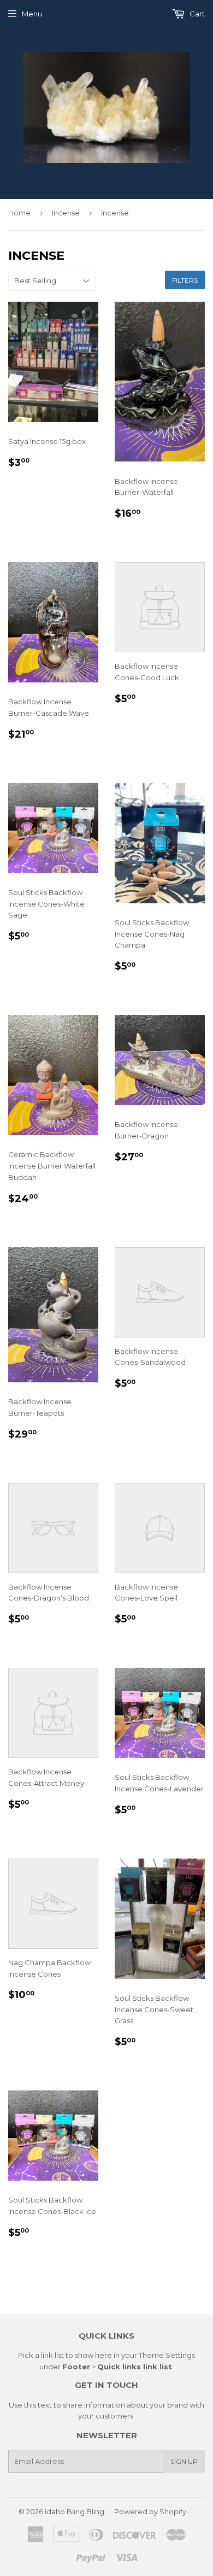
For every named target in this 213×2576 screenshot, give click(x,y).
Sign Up (184, 2461)
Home (19, 213)
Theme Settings (167, 2355)
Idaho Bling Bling (75, 2511)
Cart (196, 14)
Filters (185, 280)
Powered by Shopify (150, 2511)
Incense (66, 213)
